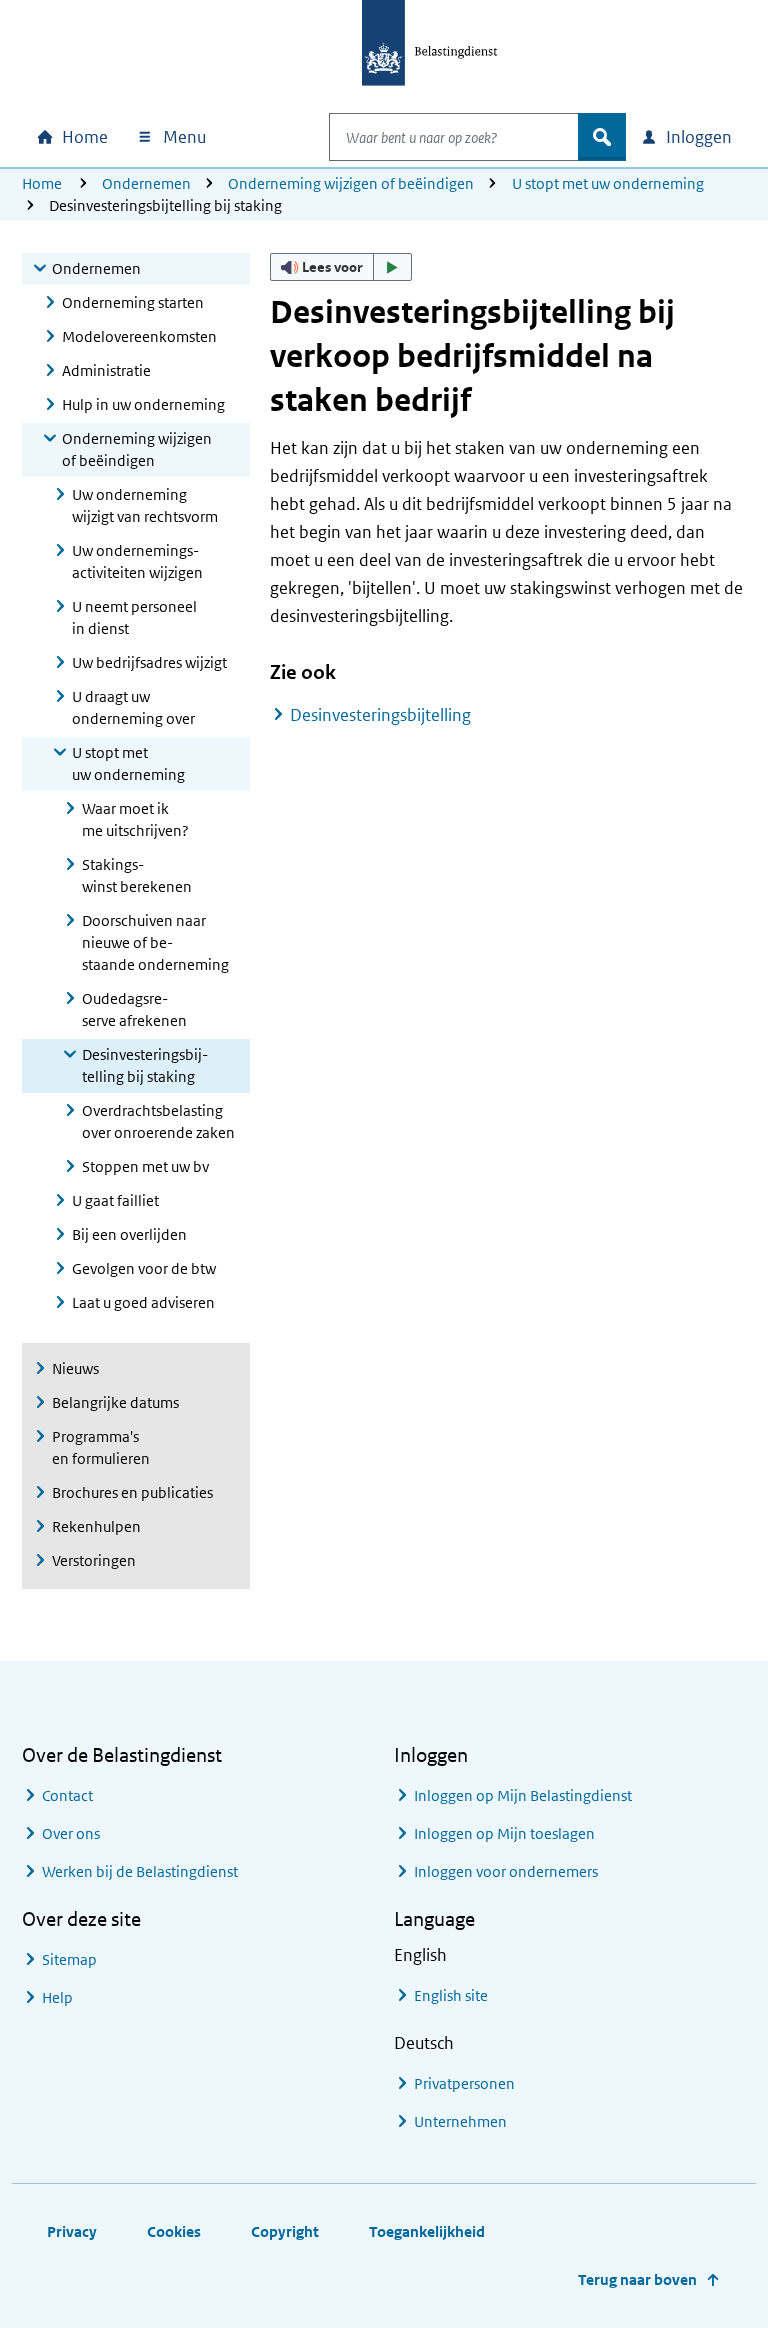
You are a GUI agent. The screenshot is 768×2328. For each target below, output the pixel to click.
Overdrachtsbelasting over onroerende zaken (158, 1121)
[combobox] (454, 137)
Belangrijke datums (115, 1402)
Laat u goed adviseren (143, 1302)
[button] (341, 267)
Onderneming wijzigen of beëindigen (351, 183)
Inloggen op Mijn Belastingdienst (523, 1795)
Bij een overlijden (129, 1234)
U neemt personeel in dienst (134, 617)
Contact (67, 1795)
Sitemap (69, 1959)
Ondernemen (146, 183)
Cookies (174, 2231)
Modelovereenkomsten (139, 336)
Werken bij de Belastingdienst (140, 1871)
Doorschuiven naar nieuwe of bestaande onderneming (155, 942)
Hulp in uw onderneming (143, 404)
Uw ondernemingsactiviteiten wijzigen (137, 561)
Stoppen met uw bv (145, 1166)
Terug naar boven (637, 2279)
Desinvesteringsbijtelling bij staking (145, 1065)
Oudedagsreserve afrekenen (134, 1009)
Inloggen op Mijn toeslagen (504, 1833)
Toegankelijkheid (427, 2231)
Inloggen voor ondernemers (506, 1871)
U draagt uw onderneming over (133, 707)
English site (451, 1995)
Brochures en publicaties (132, 1492)
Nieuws (75, 1368)
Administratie (106, 370)
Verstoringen (94, 1560)
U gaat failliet (115, 1200)
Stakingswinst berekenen (137, 875)
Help (57, 1997)
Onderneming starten (133, 302)
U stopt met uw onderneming (608, 183)
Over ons (71, 1833)
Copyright (285, 2231)
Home (42, 183)
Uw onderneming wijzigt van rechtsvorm (145, 505)
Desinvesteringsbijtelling (380, 715)
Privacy (72, 2231)
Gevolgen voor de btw (144, 1268)
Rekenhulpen (96, 1526)
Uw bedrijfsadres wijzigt (149, 662)
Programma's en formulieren (101, 1447)
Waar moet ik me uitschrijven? (135, 819)
